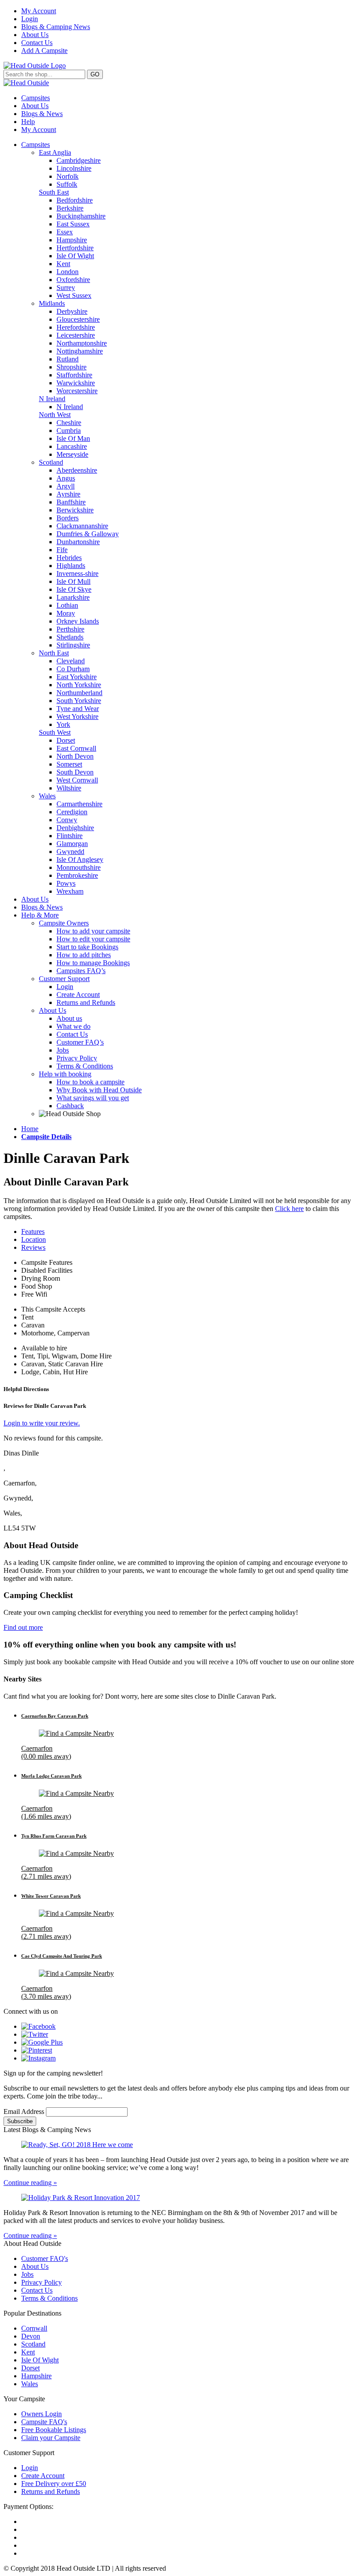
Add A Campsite (44, 51)
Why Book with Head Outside (99, 1090)
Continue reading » (30, 2183)
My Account (39, 11)
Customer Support (64, 979)
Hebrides (69, 558)
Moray (66, 613)
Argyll (66, 486)
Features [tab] (33, 1232)
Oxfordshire (73, 280)
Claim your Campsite (51, 2438)
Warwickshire (76, 383)
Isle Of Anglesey (80, 859)
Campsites (36, 98)
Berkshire (70, 208)
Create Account (78, 995)
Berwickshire (75, 510)
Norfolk (68, 176)
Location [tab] (34, 1239)
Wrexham (70, 891)
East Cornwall (76, 748)
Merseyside (72, 454)
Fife (62, 550)
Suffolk (67, 184)
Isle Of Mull (74, 581)
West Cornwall (77, 780)
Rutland (68, 359)
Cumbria (69, 431)
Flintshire (70, 836)
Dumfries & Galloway (88, 534)
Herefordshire (76, 327)
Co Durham (73, 669)
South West (55, 732)
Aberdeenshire (77, 470)
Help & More (40, 915)
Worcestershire (77, 391)
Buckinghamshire (81, 216)
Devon (31, 2336)
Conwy (67, 820)
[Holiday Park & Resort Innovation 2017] (181, 2198)
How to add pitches (84, 955)
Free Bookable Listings (54, 2430)
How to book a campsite (90, 1082)
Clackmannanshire (82, 526)
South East (54, 192)
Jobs (63, 1050)
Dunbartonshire (78, 542)
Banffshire (71, 502)
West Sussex (74, 295)
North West (55, 415)
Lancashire (72, 446)
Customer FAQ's (45, 2258)
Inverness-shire (77, 573)
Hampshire (72, 240)
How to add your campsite (93, 931)
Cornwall (34, 2328)
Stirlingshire (73, 645)
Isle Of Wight (75, 256)
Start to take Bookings (87, 947)
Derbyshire (72, 311)
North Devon (75, 756)
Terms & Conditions (85, 1066)
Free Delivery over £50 (54, 2484)
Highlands (71, 566)
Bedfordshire (75, 200)
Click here (289, 1209)
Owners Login (41, 2414)
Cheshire (69, 423)
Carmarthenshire (79, 804)
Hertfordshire (75, 248)
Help (28, 122)
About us (69, 1018)
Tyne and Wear (78, 709)
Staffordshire (74, 375)
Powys (66, 883)
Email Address (25, 2112)
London (68, 272)
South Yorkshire (79, 701)
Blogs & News (42, 114)
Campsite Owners (64, 923)
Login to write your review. (42, 1423)
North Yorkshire (79, 685)
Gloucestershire (78, 319)
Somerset (69, 764)
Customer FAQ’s (80, 1042)
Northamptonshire (82, 343)
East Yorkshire (77, 677)
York (63, 724)
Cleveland (71, 661)
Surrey (66, 288)
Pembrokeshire (77, 875)
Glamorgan (72, 844)
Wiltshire (69, 788)
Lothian (67, 605)
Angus (66, 478)
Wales (47, 796)
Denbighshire (75, 828)
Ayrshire (68, 494)
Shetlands (70, 637)
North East (54, 653)
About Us (35, 35)
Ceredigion (72, 812)
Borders (68, 518)
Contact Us (37, 43)
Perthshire (70, 629)
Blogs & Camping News (56, 27)
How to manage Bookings (93, 963)
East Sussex (73, 224)
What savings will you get (93, 1098)
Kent (63, 264)
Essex (65, 232)
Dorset (66, 740)
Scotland (51, 462)
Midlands (52, 303)
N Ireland (52, 399)
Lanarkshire (73, 597)
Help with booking (65, 1074)
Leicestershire (76, 335)
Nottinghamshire (80, 351)
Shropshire (72, 367)
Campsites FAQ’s (81, 971)
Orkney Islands (78, 621)
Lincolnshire (74, 168)
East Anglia (55, 152)
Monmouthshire (79, 867)
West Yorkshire (77, 716)
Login (30, 19)
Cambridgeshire (79, 160)
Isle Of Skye (74, 589)
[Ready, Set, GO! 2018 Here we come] (181, 2145)
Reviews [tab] (33, 1247)
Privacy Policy (77, 1058)
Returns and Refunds (86, 1002)
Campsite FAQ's (44, 2422)
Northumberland (79, 693)
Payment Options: (28, 2506)
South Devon (75, 772)
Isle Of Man (73, 438)
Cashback (70, 1106)
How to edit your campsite (93, 939)
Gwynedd (70, 852)
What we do (74, 1026)
